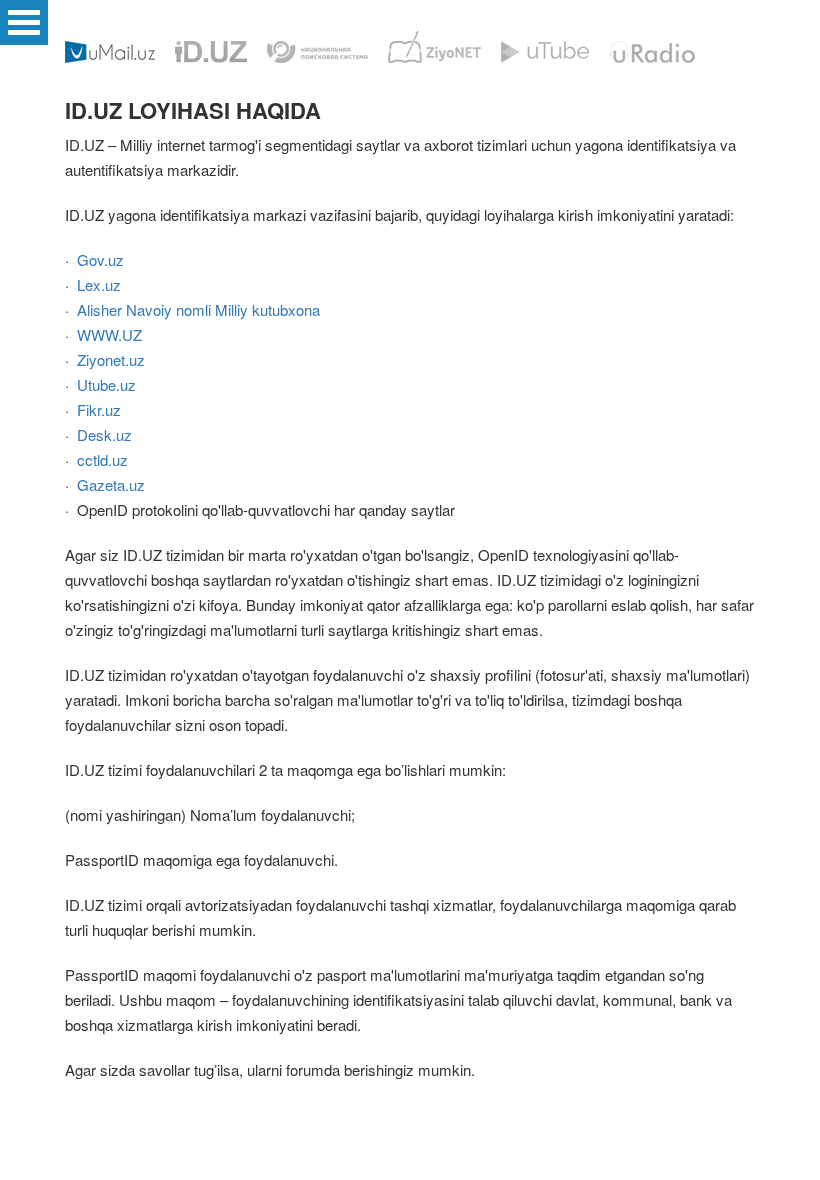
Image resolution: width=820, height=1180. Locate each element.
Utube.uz (106, 384)
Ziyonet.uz (111, 359)
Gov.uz (100, 259)
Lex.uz (99, 284)
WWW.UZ (109, 334)
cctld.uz (102, 459)
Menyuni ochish (24, 22)
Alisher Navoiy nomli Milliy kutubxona (198, 309)
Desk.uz (104, 434)
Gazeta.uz (111, 484)
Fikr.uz (99, 409)
